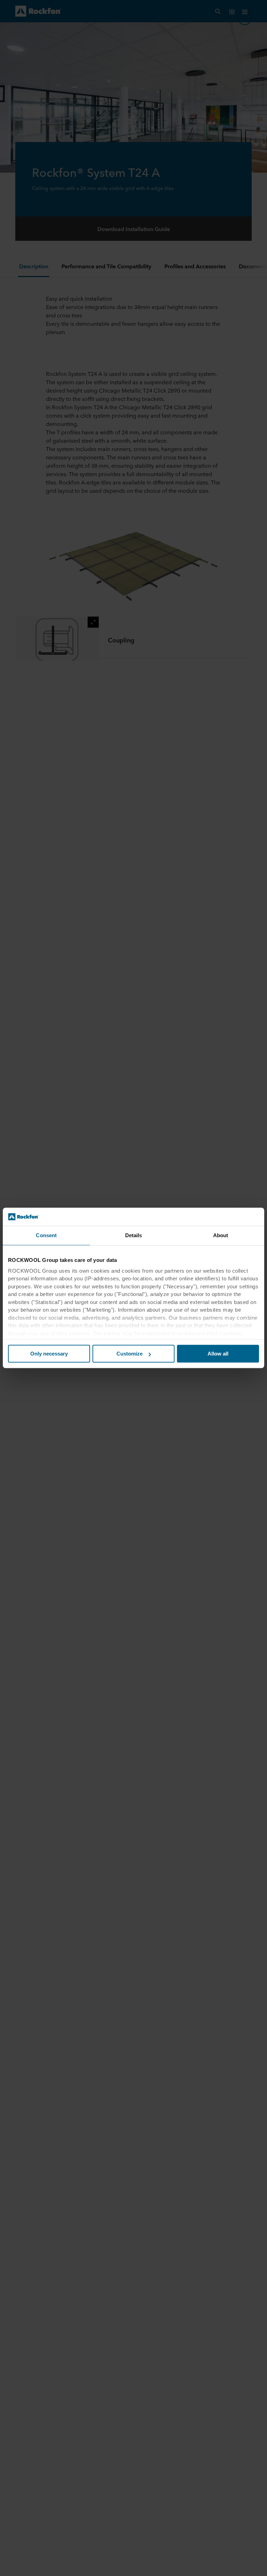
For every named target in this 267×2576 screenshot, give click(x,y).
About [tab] (221, 1236)
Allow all (218, 1354)
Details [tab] (134, 1236)
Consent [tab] (46, 1236)
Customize (130, 1354)
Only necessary (49, 1354)
